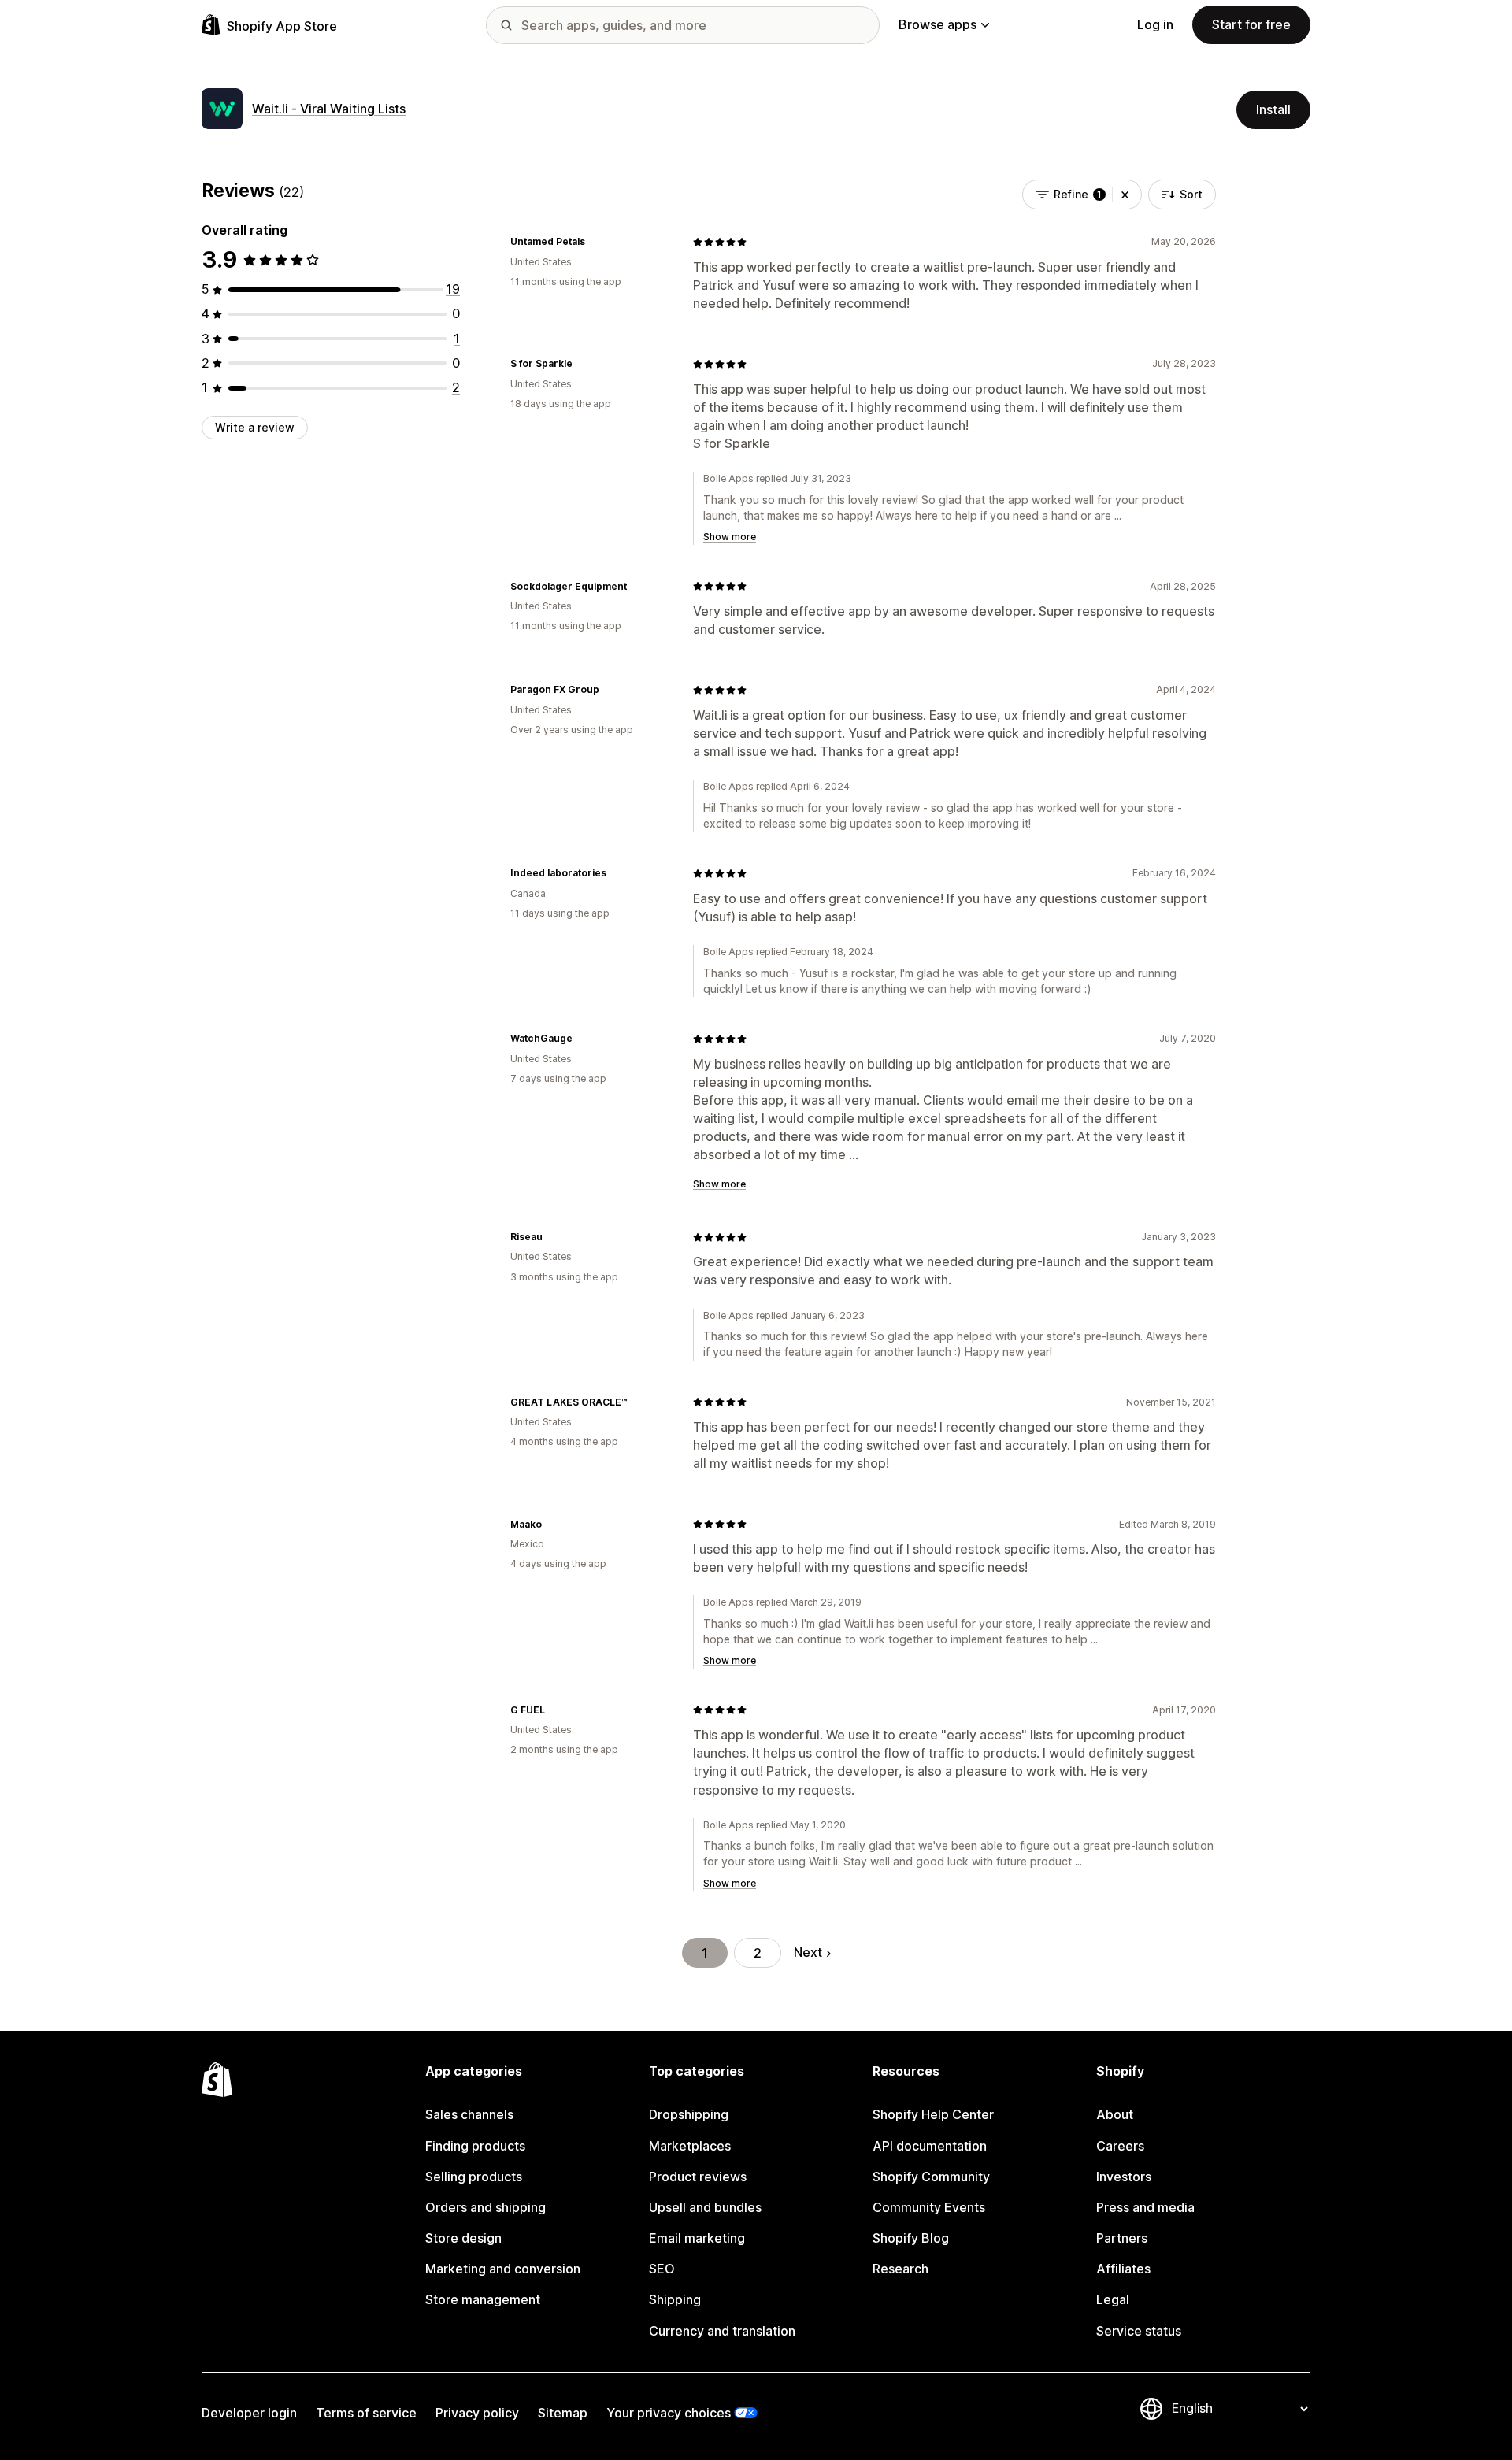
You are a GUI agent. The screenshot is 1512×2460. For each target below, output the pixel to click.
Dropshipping (689, 2114)
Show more (730, 537)
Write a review (255, 427)
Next (808, 1952)
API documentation (930, 2146)
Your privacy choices (669, 2413)
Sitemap (563, 2413)
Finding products (475, 2146)
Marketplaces (690, 2146)
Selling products (474, 2177)
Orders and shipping (485, 2207)
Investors (1124, 2177)
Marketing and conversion (503, 2269)
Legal (1113, 2299)
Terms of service (366, 2413)
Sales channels (469, 2114)
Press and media (1145, 2207)
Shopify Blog (911, 2238)
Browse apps (938, 24)
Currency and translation (722, 2331)
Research (901, 2269)
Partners (1122, 2238)
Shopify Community (931, 2177)
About (1115, 2114)
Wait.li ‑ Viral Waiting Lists (329, 109)
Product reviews (698, 2177)
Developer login (249, 2413)
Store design (463, 2238)
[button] (1125, 195)
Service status (1139, 2331)
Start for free (1251, 24)
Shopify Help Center (933, 2114)
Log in (1155, 24)
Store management (483, 2299)
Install (1273, 109)
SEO (662, 2269)
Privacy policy (477, 2413)
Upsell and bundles (705, 2207)
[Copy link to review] (595, 242)
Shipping (675, 2299)
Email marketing (697, 2238)
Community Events (929, 2207)
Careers (1120, 2146)
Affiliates (1123, 2269)
